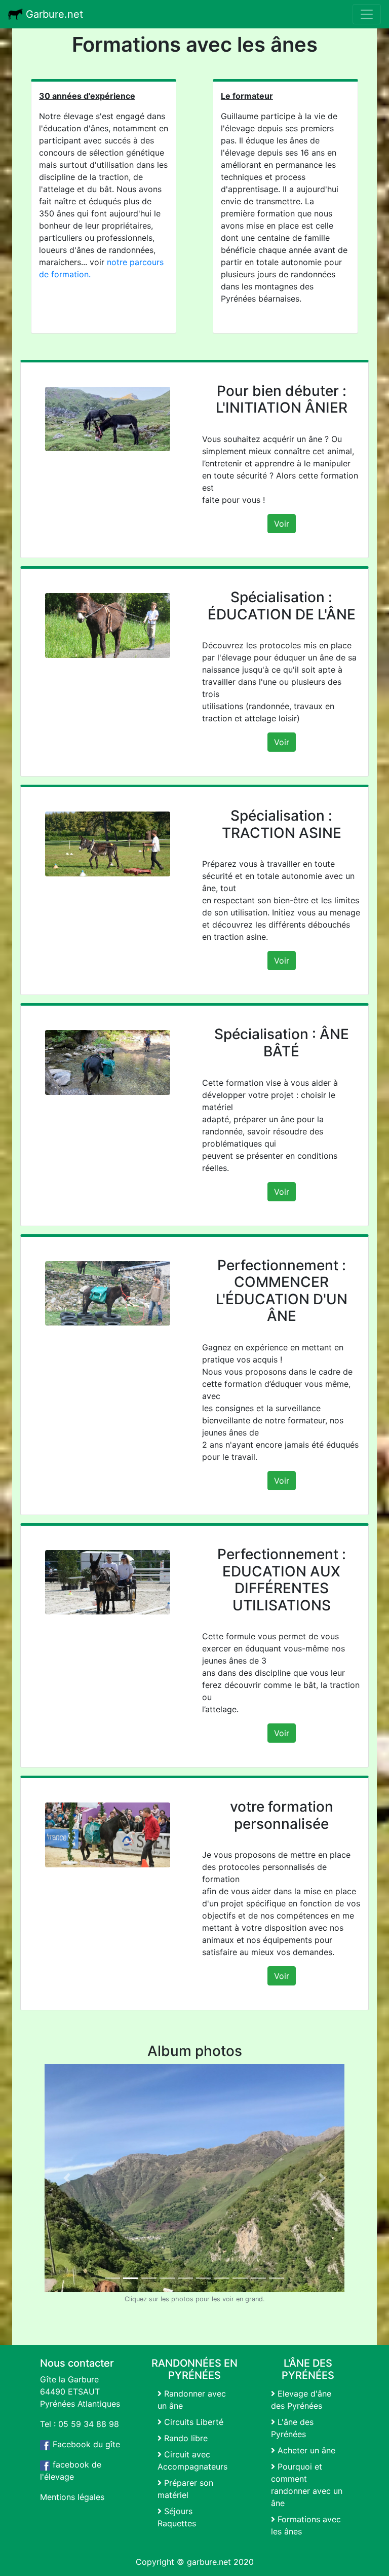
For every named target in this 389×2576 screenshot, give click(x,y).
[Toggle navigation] (367, 14)
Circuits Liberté (192, 2422)
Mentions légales (72, 2497)
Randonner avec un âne (192, 2400)
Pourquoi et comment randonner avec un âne (307, 2485)
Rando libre (185, 2438)
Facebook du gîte (85, 2444)
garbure (202, 2562)
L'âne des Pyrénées (292, 2428)
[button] (67, 2178)
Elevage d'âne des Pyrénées (301, 2400)
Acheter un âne (305, 2450)
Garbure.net (53, 14)
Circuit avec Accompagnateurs (192, 2460)
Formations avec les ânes (306, 2525)
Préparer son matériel (185, 2489)
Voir (282, 524)
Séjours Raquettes (177, 2517)
